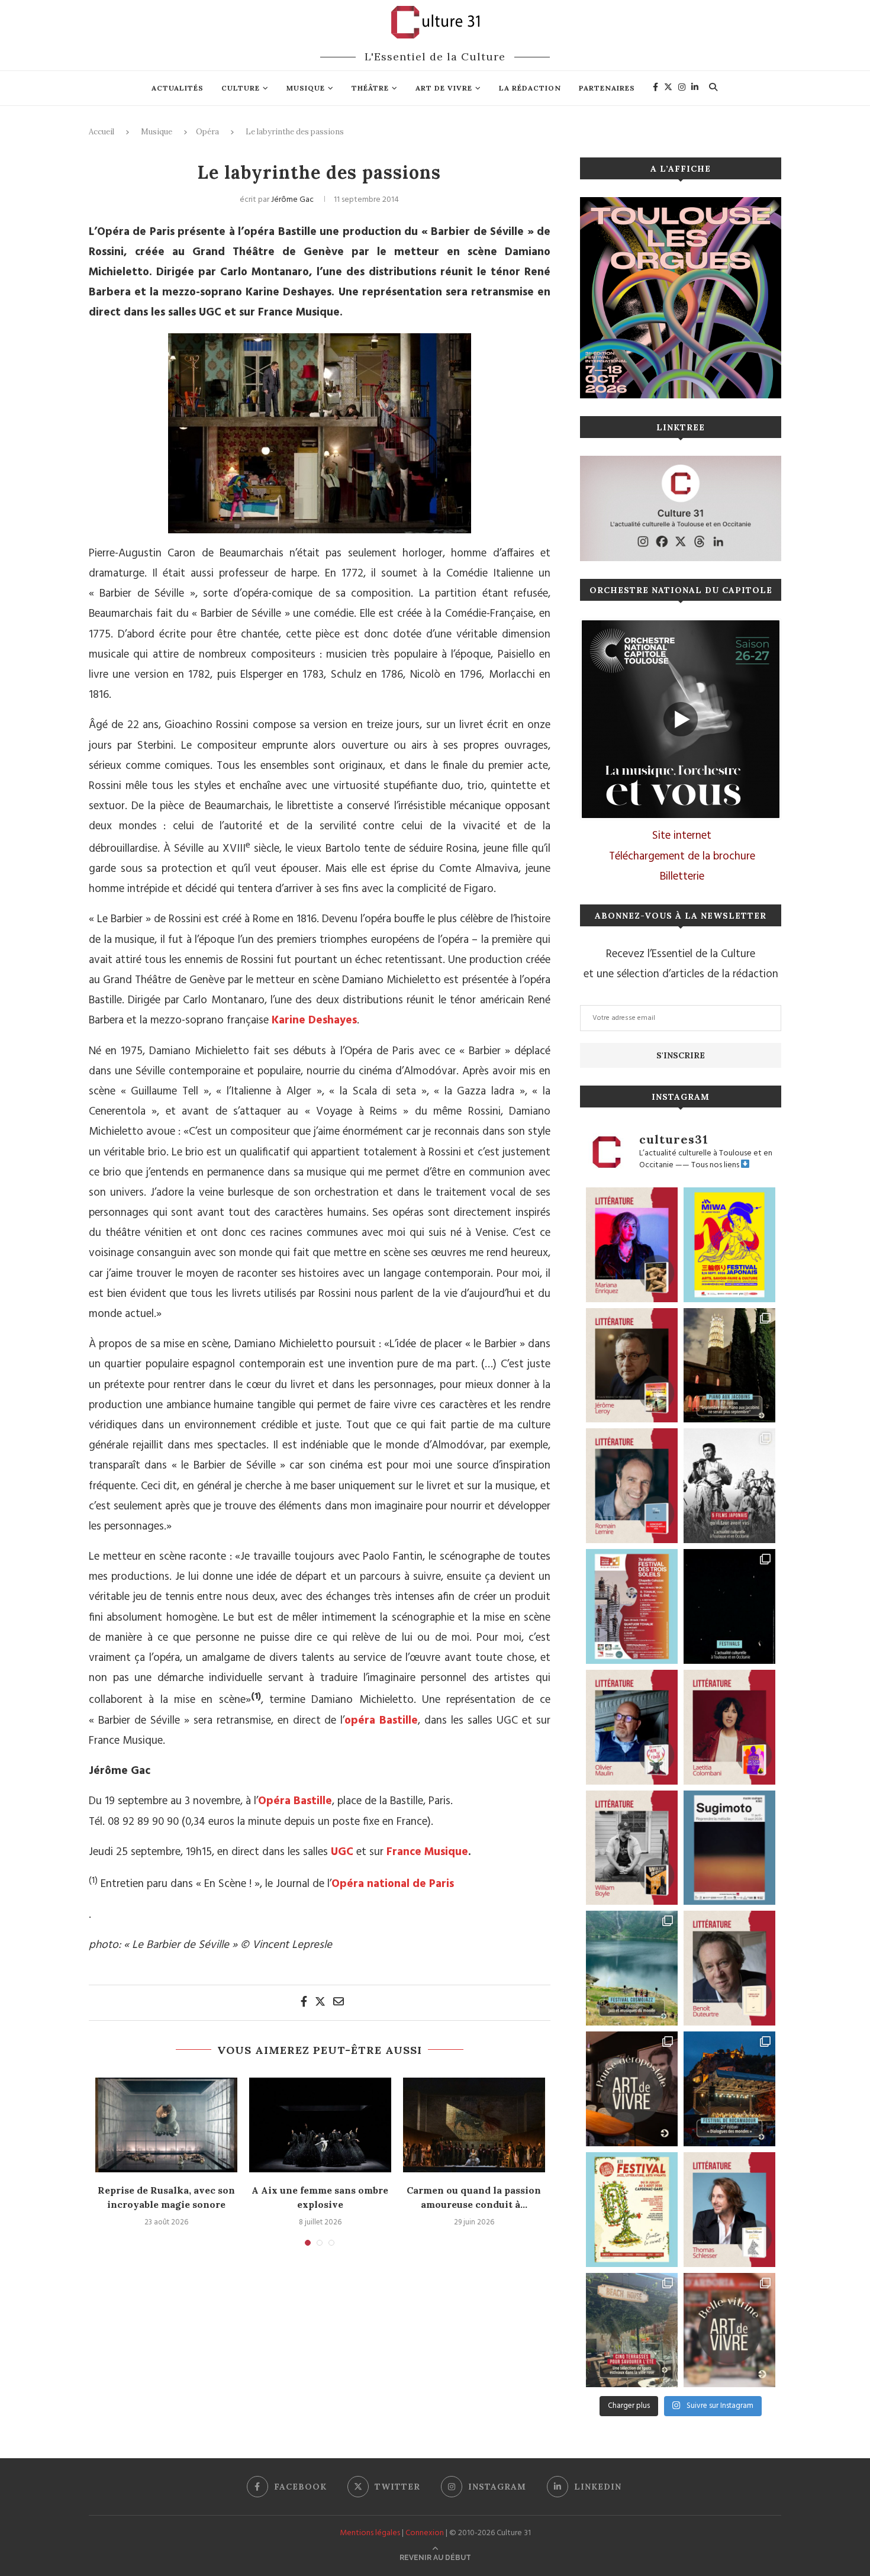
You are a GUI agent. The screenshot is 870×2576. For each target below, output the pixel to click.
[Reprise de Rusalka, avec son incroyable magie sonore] (166, 2125)
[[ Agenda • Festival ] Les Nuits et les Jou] (632, 2210)
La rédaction (530, 88)
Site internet (682, 836)
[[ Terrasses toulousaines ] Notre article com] (632, 2330)
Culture (241, 88)
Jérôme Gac (292, 200)
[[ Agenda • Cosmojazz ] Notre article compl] (632, 1968)
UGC (342, 1852)
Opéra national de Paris (393, 1884)
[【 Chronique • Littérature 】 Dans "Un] (729, 1727)
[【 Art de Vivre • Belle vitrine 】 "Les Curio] (729, 2330)
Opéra (207, 132)
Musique (306, 88)
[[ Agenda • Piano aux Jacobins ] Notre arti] (729, 1366)
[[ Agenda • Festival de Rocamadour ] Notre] (729, 2089)
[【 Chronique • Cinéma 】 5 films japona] (729, 1486)
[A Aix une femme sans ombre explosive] (320, 2125)
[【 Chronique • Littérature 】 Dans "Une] (632, 1848)
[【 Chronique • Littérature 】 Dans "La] (632, 1245)
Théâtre (370, 88)
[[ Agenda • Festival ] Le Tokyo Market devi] (729, 1245)
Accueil (101, 132)
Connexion (425, 2533)
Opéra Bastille (295, 1801)
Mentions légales (370, 2533)
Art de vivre (444, 88)
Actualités (178, 88)
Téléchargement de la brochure (682, 856)
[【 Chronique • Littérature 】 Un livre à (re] (729, 1968)
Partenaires (607, 88)
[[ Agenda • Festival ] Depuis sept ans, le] (632, 1606)
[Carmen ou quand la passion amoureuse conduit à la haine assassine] (474, 2125)
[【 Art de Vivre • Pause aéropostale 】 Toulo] (632, 2089)
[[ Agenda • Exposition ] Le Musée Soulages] (729, 1848)
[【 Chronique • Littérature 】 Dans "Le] (729, 2210)
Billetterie (682, 877)
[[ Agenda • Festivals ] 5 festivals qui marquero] (729, 1606)
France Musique (427, 1852)
